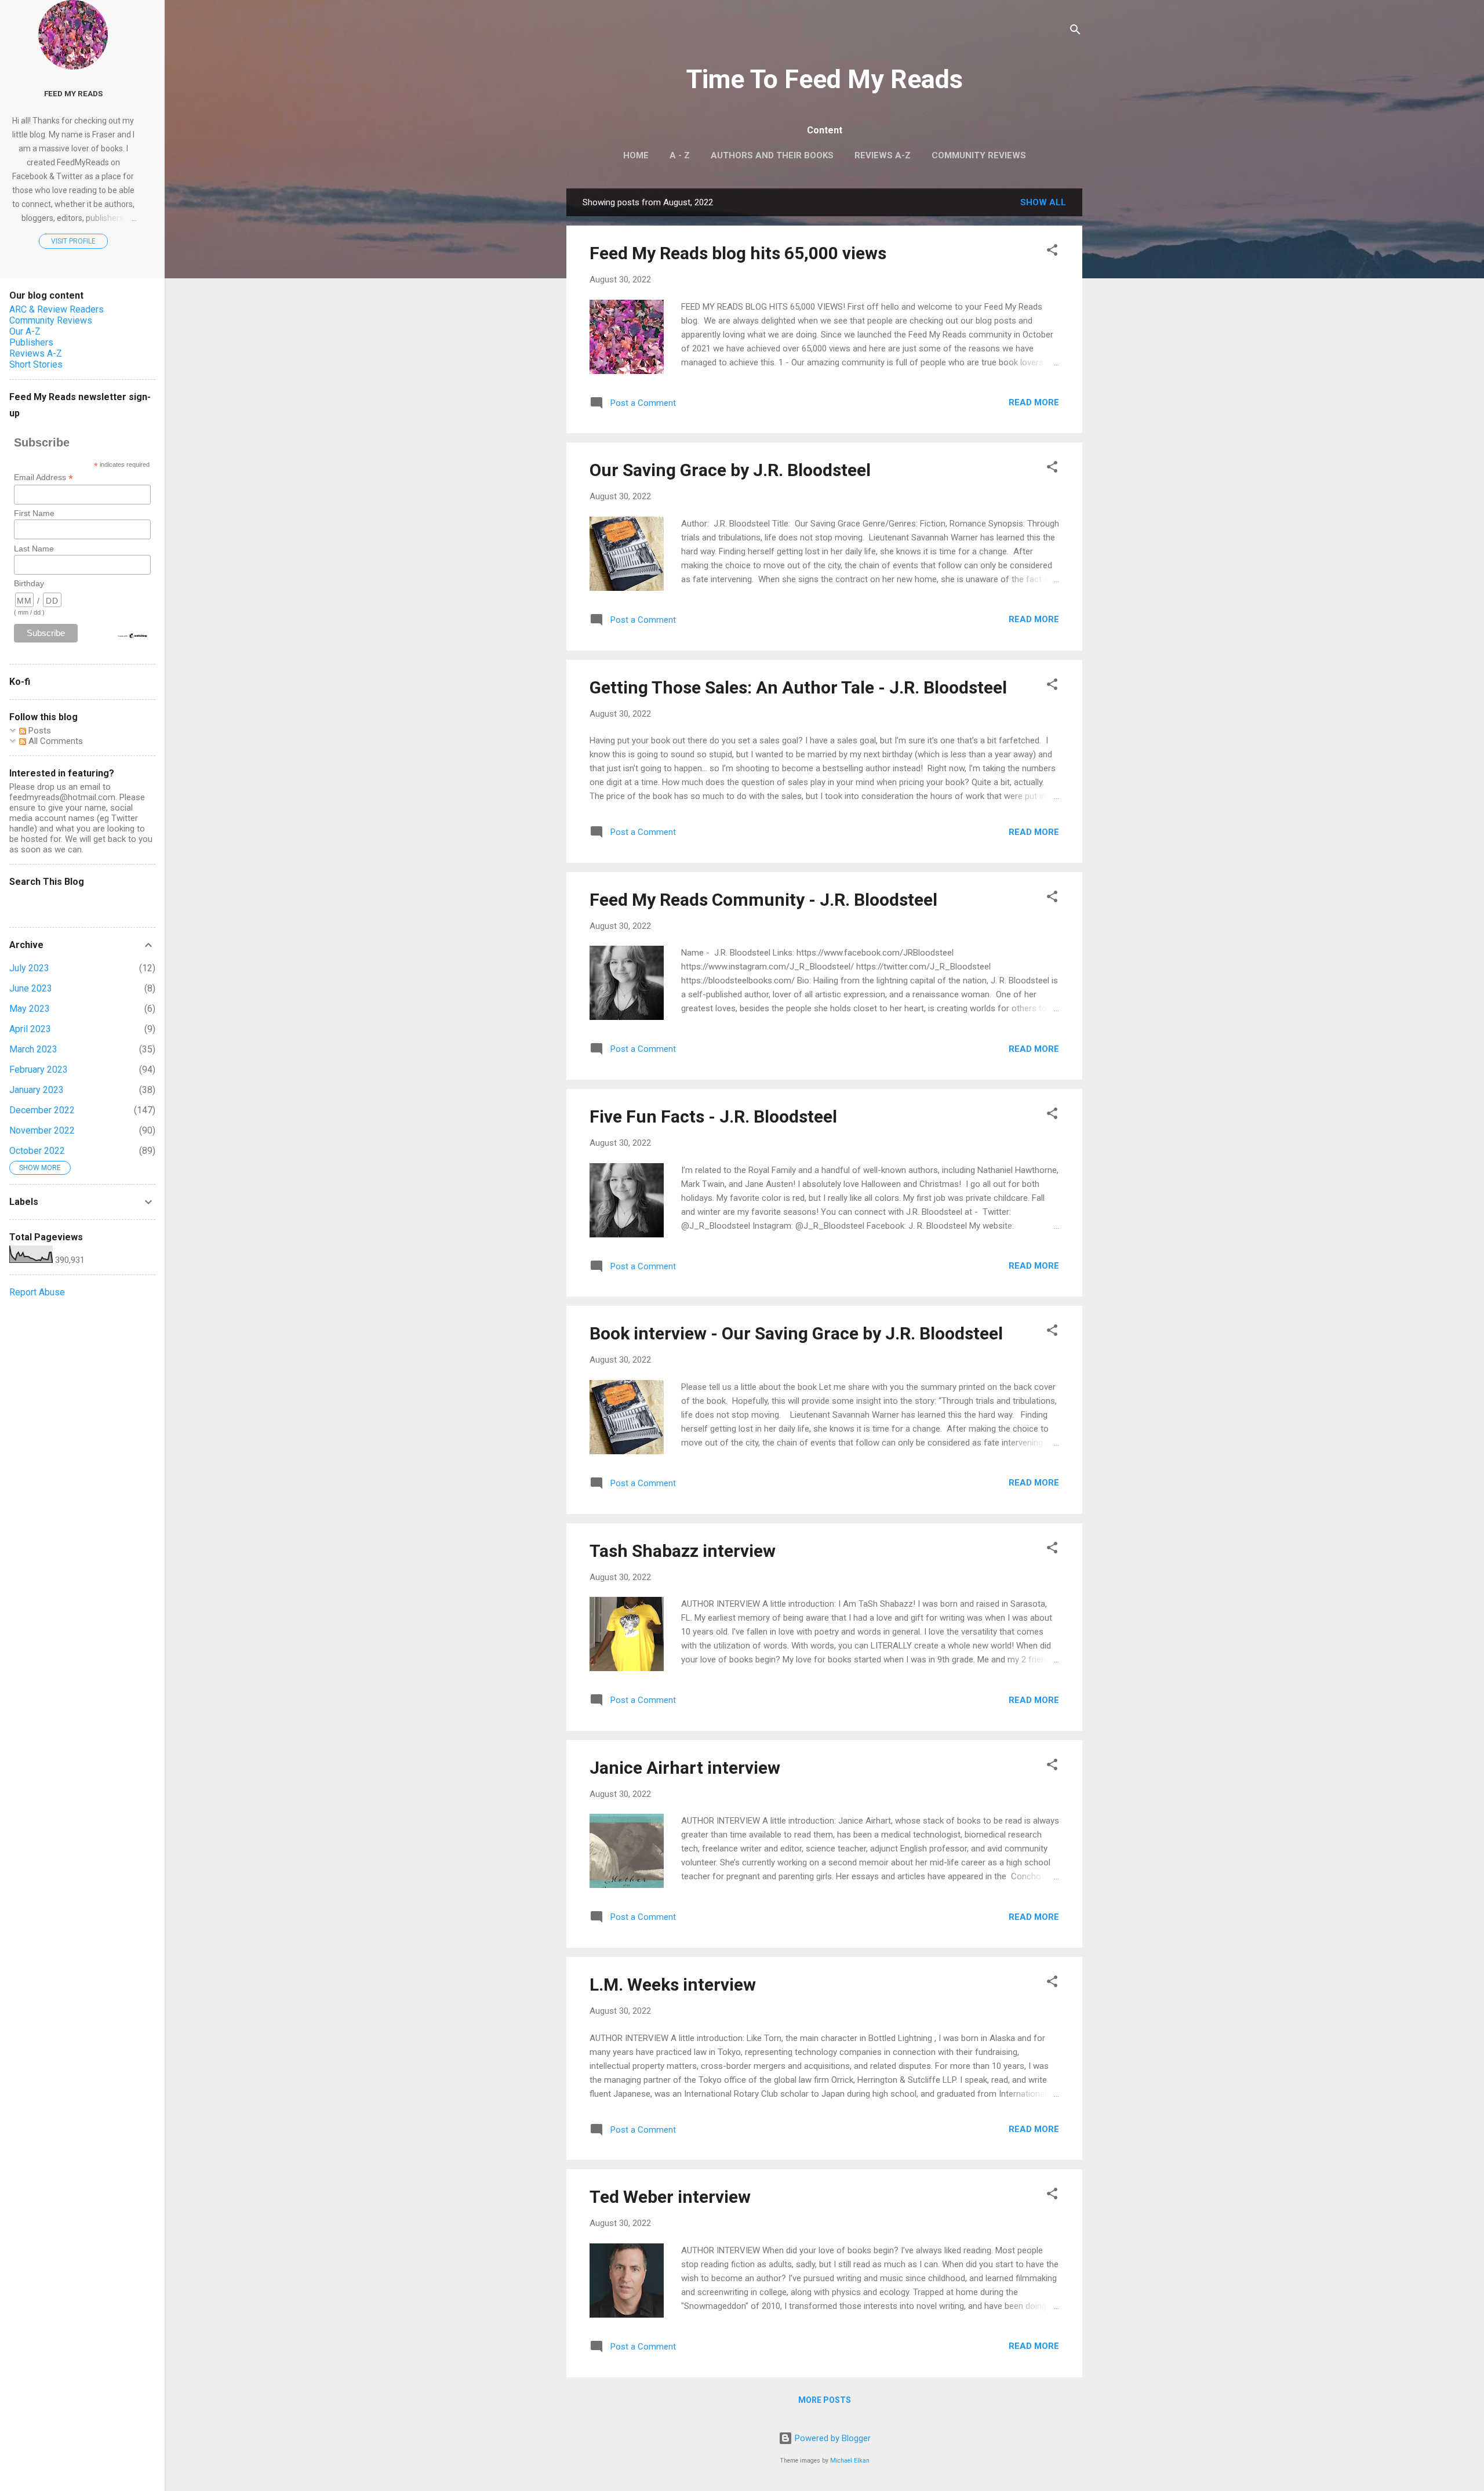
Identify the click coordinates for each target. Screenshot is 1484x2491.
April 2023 (30, 1029)
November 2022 (42, 1130)
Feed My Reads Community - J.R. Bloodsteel (763, 900)
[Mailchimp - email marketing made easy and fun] (133, 636)
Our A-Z (25, 331)
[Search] (1075, 32)
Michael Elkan (850, 2461)
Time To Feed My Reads (825, 79)
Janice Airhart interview (685, 1768)
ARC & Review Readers (57, 309)
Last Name (34, 549)
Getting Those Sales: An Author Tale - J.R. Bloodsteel (798, 687)
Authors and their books (772, 155)
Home (636, 155)
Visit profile (73, 241)
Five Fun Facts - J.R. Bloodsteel (713, 1116)
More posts (825, 2400)
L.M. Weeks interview (673, 1985)
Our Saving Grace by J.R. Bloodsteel (730, 470)
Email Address (43, 477)
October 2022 (37, 1151)
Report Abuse (37, 1292)
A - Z (680, 155)
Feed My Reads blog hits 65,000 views (738, 253)
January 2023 (37, 1090)
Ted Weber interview (670, 2197)
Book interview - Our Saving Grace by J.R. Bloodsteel (796, 1333)
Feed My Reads (73, 93)
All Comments (54, 741)
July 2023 (29, 968)
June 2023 (31, 988)
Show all (1043, 202)
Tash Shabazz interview (683, 1551)
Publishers (31, 342)
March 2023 (33, 1049)
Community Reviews (979, 155)
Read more (1034, 402)
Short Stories (36, 364)
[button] (1052, 252)
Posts (39, 731)
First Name (34, 513)
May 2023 (30, 1009)
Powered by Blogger (832, 2438)
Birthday (29, 583)
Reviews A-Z (883, 155)
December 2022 (42, 1110)
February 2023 (39, 1070)
